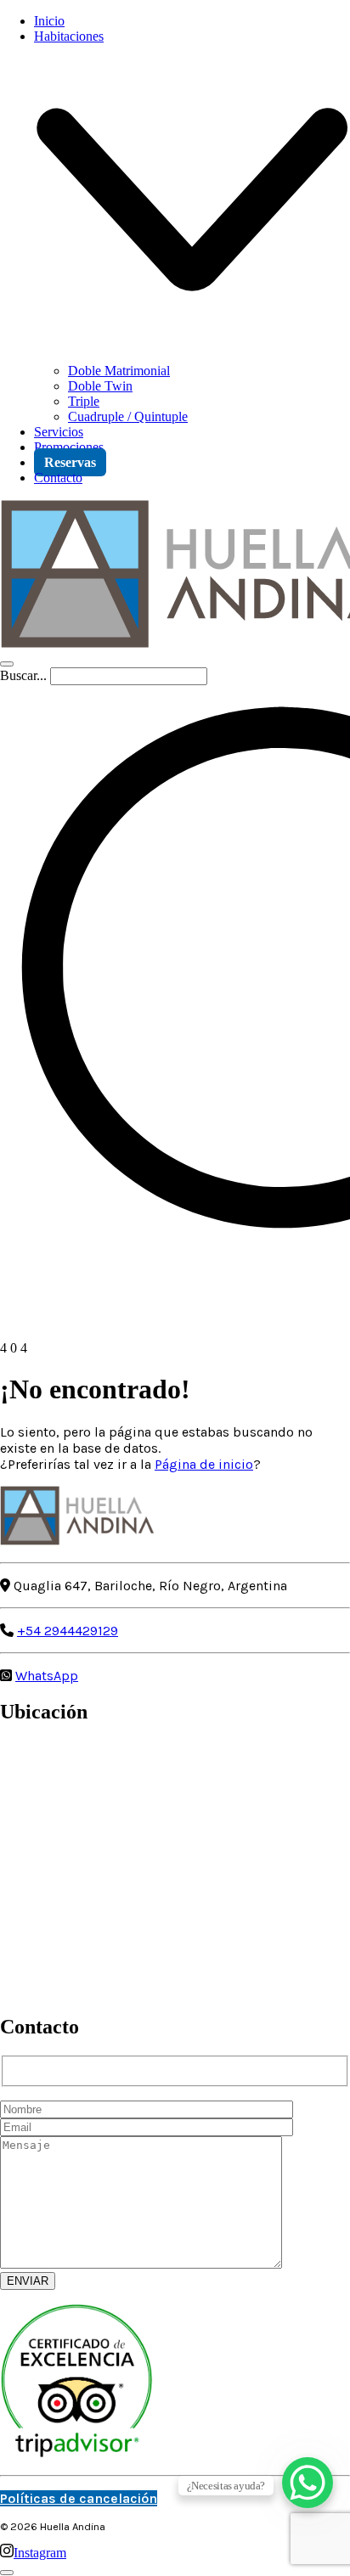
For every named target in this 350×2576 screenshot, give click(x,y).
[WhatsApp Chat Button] (308, 2483)
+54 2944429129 (68, 1631)
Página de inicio (204, 1464)
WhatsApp (47, 1676)
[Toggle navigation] (7, 664)
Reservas (70, 462)
